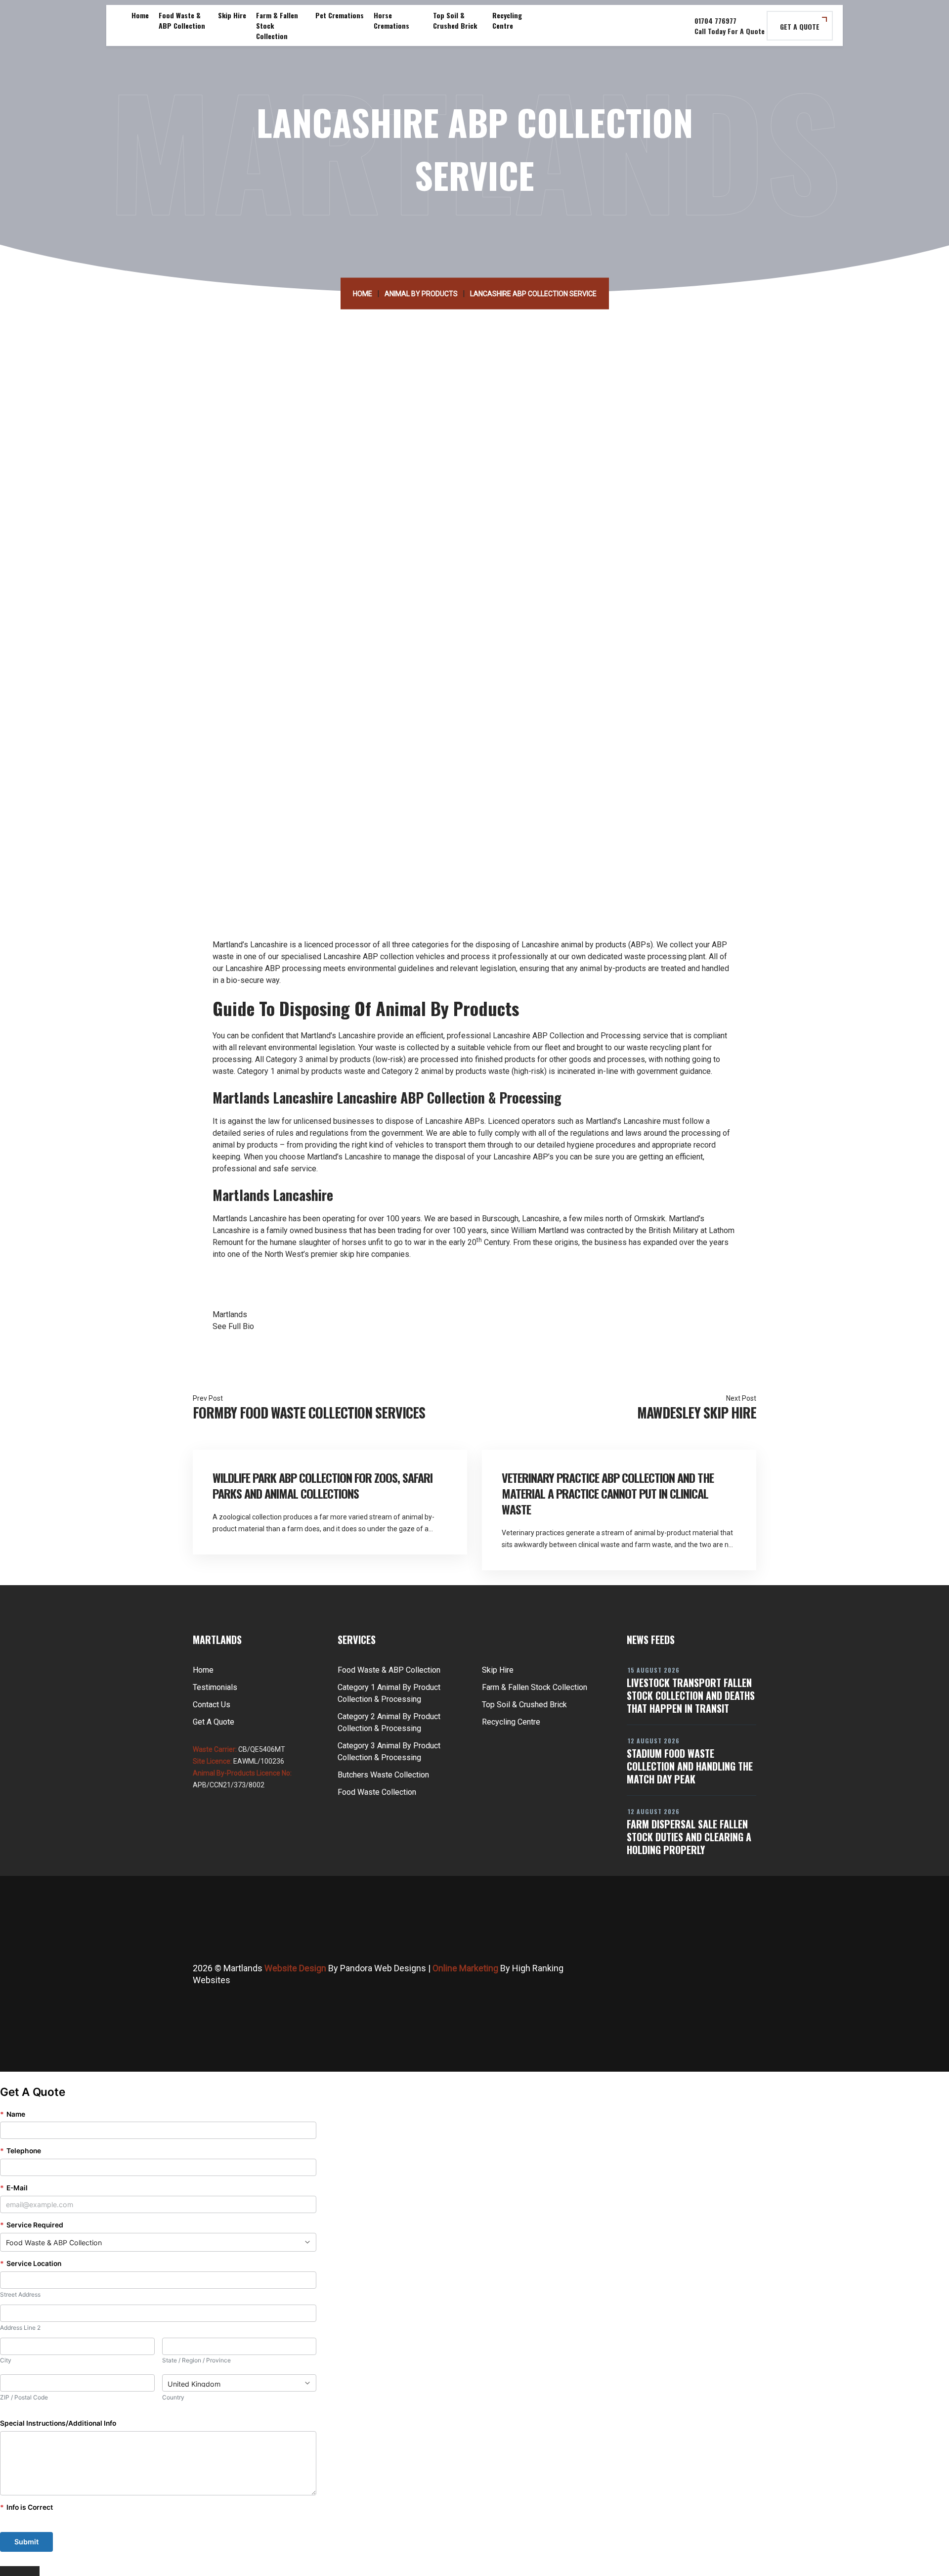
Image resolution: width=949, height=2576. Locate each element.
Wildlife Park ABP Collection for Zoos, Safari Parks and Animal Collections (323, 1485)
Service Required (32, 2225)
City (6, 2360)
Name (13, 2114)
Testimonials (215, 1687)
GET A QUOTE (800, 26)
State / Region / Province (196, 2360)
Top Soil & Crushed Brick (455, 20)
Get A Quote (214, 1722)
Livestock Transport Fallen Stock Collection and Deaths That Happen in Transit (691, 1695)
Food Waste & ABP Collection (182, 20)
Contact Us (212, 1705)
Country (173, 2397)
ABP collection (388, 956)
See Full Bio (233, 1326)
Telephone (21, 2151)
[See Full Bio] (260, 1326)
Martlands (230, 1219)
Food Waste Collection (377, 1792)
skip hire (354, 1254)
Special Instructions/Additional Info (58, 2423)
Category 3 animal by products (318, 1059)
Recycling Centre (507, 20)
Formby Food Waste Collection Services (309, 1412)
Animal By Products (421, 294)
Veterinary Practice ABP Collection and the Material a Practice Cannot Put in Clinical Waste (608, 1493)
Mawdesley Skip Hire (697, 1412)
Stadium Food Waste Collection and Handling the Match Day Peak (690, 1766)
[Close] (20, 2571)
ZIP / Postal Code (24, 2397)
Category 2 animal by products (434, 1071)
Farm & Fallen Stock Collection (277, 25)
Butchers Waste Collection (383, 1775)
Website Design (295, 1968)
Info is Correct (26, 2507)
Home (140, 15)
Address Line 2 (20, 2328)
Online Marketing (465, 1968)
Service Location (31, 2264)
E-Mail (14, 2188)
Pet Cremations (340, 15)
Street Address (20, 2294)
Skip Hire (232, 15)
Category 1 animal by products (290, 1071)
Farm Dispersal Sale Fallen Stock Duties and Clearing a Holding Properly (689, 1837)
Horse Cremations (391, 20)
